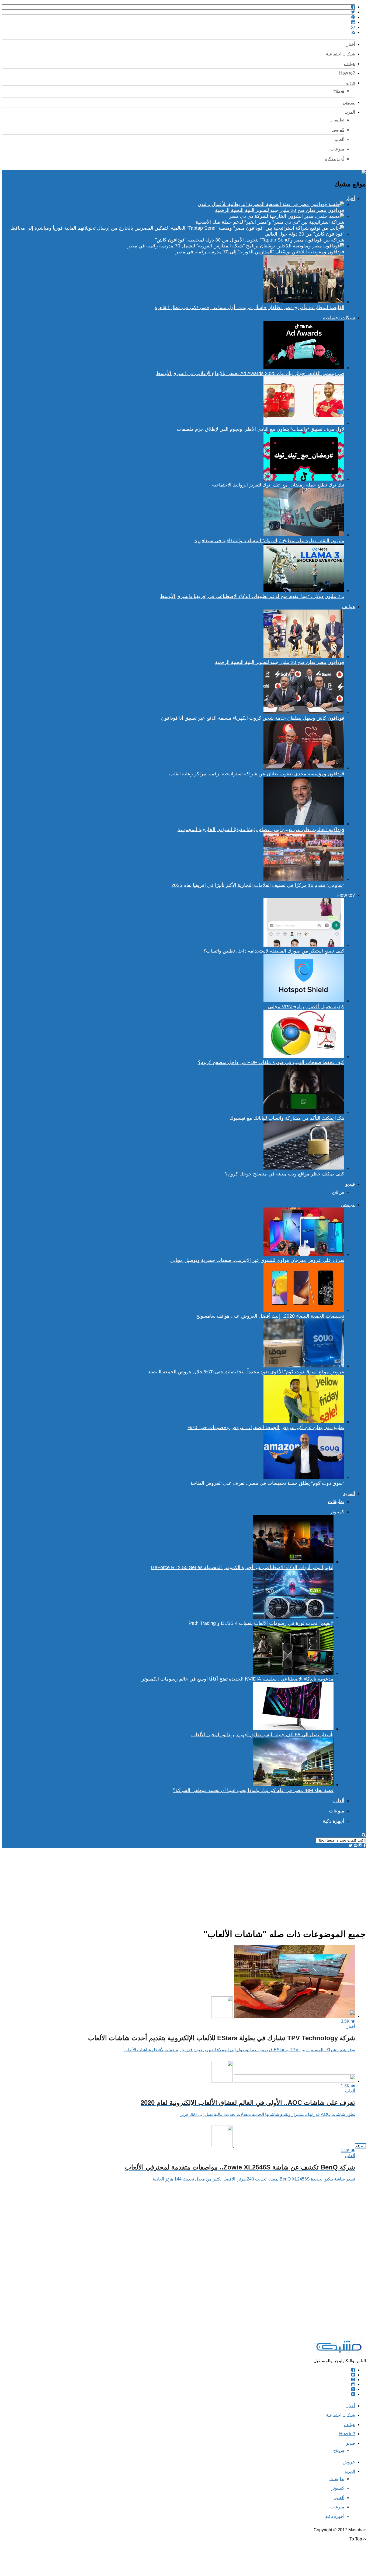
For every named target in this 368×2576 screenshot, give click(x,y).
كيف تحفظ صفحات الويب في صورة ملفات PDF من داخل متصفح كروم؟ (271, 1062)
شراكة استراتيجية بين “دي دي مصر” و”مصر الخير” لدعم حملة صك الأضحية (270, 222)
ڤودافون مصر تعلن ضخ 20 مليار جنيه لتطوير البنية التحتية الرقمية (280, 210)
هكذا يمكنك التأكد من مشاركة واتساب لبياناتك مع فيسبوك (287, 1118)
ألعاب (339, 139)
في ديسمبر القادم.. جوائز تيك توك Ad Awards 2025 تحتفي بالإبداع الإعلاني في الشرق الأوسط (250, 373)
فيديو (351, 83)
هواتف (350, 64)
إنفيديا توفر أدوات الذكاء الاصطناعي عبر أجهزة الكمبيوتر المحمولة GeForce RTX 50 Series (242, 1567)
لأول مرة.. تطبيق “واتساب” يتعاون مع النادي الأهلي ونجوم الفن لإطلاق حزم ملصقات (261, 429)
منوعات (337, 149)
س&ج (339, 91)
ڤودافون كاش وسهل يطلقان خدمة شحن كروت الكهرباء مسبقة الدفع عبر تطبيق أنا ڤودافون (253, 718)
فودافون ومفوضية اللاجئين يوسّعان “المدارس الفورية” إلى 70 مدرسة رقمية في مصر (260, 252)
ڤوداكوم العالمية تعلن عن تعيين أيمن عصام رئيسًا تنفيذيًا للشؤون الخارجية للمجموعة (261, 829)
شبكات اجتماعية (341, 54)
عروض (349, 102)
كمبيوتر (338, 130)
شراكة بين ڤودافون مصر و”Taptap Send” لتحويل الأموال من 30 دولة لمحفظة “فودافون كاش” (250, 240)
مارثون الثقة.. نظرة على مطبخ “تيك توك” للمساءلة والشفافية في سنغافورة (269, 541)
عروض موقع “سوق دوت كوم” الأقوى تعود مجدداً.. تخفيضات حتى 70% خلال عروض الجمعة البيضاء (246, 1372)
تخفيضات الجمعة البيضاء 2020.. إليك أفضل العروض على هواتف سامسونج (270, 1316)
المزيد (350, 112)
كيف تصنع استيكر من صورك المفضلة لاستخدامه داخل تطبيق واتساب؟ (274, 951)
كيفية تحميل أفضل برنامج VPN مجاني (306, 1007)
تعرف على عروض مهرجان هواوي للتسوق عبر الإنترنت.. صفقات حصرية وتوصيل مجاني (257, 1260)
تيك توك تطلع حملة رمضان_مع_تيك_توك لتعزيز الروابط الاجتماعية (278, 485)
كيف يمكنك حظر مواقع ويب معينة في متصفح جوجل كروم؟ (285, 1174)
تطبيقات (337, 120)
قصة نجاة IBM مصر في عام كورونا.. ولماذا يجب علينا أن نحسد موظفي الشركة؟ (253, 1790)
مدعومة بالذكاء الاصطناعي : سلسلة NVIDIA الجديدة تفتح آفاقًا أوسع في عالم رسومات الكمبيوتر (238, 1679)
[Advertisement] (204, 1886)
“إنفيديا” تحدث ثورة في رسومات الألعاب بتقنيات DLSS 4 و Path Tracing (261, 1623)
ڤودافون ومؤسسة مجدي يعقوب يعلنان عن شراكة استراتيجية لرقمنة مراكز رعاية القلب (257, 774)
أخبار (351, 44)
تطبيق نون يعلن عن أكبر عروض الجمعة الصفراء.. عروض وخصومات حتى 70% (266, 1427)
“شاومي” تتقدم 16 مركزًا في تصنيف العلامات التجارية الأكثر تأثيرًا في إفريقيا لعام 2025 (258, 885)
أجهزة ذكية (335, 159)
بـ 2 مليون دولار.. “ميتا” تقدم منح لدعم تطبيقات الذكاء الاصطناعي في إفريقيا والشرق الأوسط (252, 596)
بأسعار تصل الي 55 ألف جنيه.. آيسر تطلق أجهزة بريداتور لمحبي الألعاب (262, 1735)
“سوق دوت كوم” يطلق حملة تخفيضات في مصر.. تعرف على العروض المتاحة (267, 1483)
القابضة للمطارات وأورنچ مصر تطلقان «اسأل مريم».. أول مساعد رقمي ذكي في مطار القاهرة (249, 307)
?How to (347, 73)
